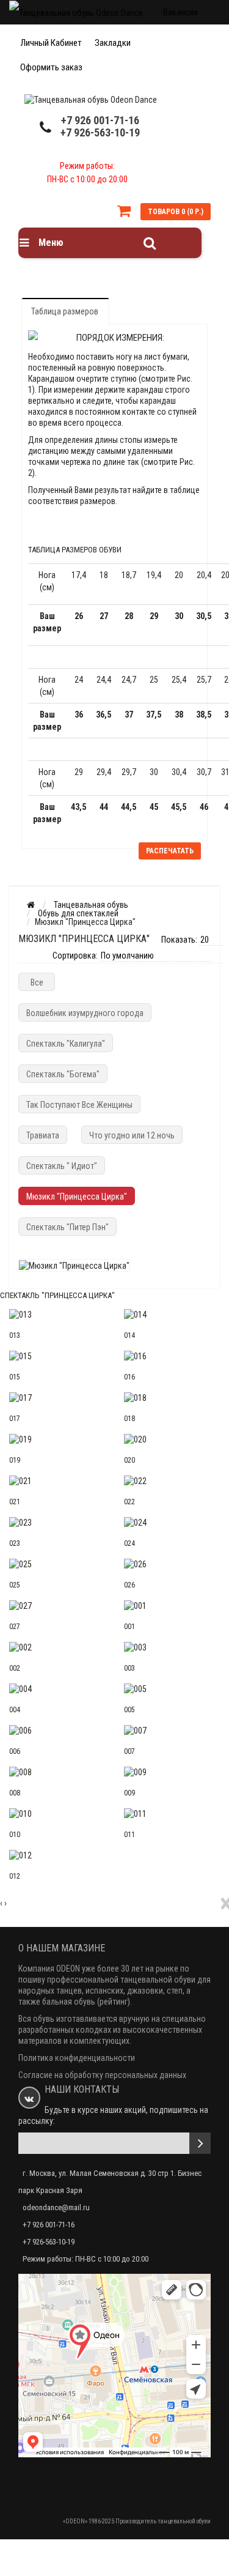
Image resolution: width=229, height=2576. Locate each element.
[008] (57, 1772)
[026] (172, 1564)
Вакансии (180, 12)
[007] (172, 1731)
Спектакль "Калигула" (66, 1044)
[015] (57, 1356)
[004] (57, 1689)
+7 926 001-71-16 (100, 120)
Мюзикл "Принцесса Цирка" (77, 1197)
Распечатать (170, 851)
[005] (172, 1689)
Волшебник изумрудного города (85, 1013)
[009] (172, 1772)
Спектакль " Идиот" (62, 1166)
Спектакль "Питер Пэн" (67, 1227)
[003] (172, 1647)
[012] (57, 1855)
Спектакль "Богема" (63, 1074)
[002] (57, 1647)
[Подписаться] (200, 2143)
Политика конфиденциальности (77, 2058)
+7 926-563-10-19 (100, 132)
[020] (172, 1439)
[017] (57, 1398)
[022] (172, 1481)
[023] (57, 1523)
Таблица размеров (65, 311)
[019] (57, 1439)
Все (37, 982)
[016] (172, 1356)
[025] (57, 1564)
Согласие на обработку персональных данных (102, 2075)
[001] (172, 1606)
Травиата (43, 1135)
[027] (57, 1606)
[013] (57, 1315)
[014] (172, 1315)
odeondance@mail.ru (56, 2207)
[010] (57, 1814)
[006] (57, 1731)
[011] (172, 1814)
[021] (57, 1481)
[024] (172, 1523)
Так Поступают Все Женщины (79, 1105)
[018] (172, 1398)
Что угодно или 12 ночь (132, 1135)
